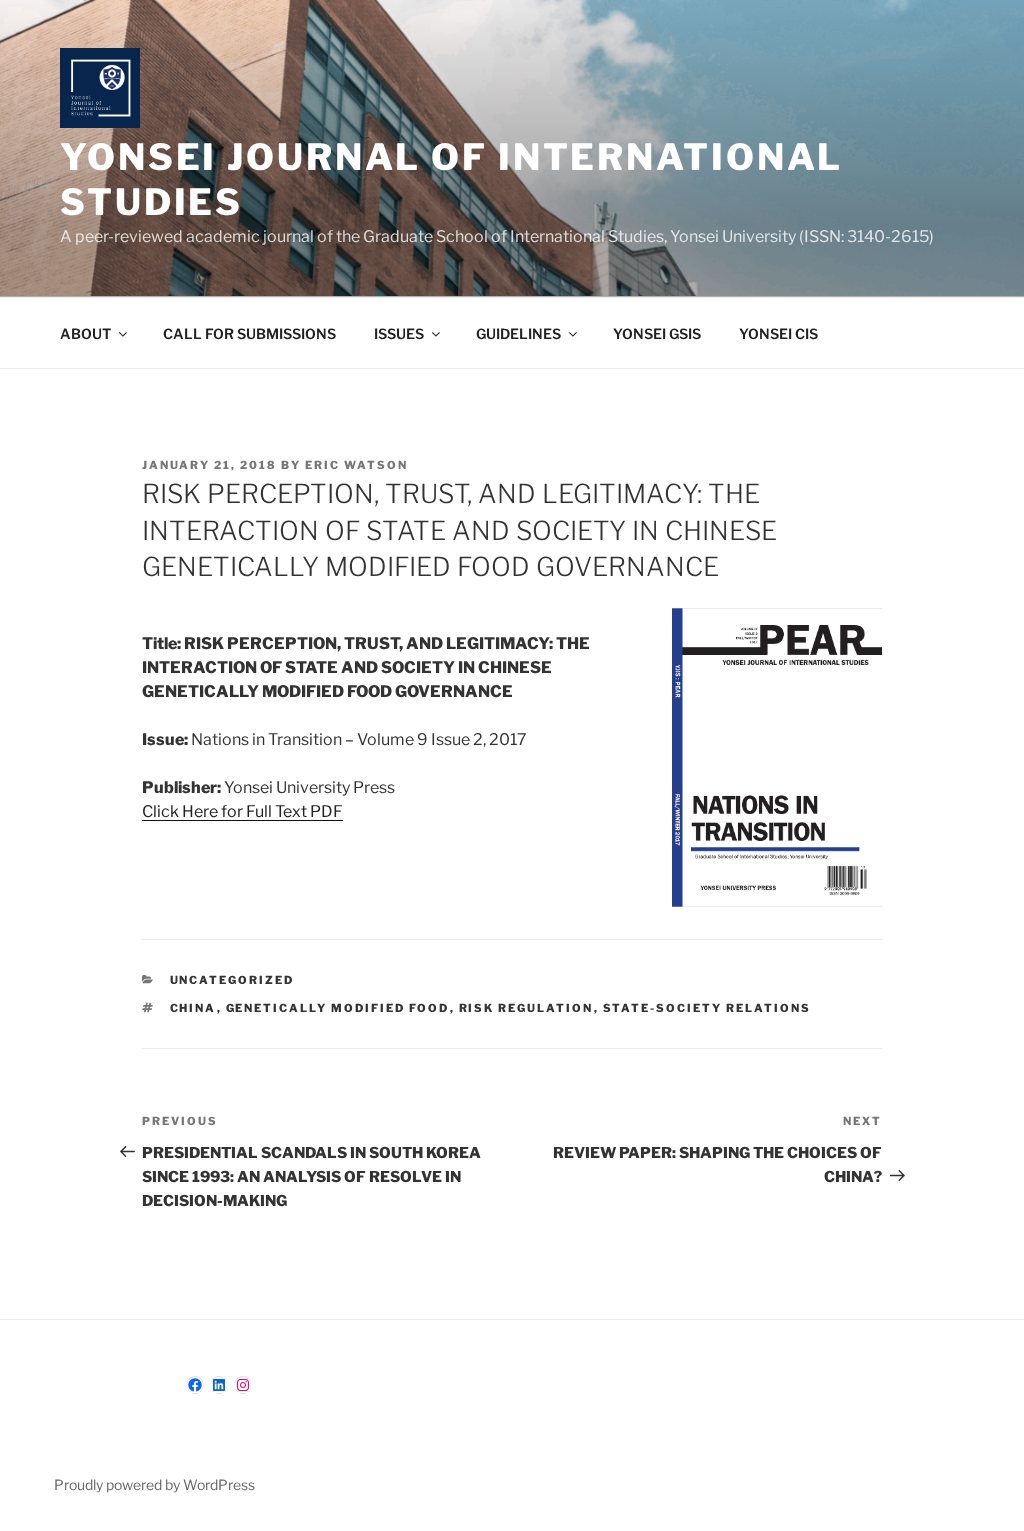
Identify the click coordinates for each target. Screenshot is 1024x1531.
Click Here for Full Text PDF (242, 811)
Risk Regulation (526, 1008)
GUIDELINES (518, 333)
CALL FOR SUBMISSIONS (249, 333)
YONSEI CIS (778, 333)
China (193, 1008)
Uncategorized (232, 980)
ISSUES (399, 333)
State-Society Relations (707, 1008)
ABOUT (85, 333)
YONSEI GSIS (657, 333)
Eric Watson (356, 465)
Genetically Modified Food (338, 1008)
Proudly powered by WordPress (154, 1484)
